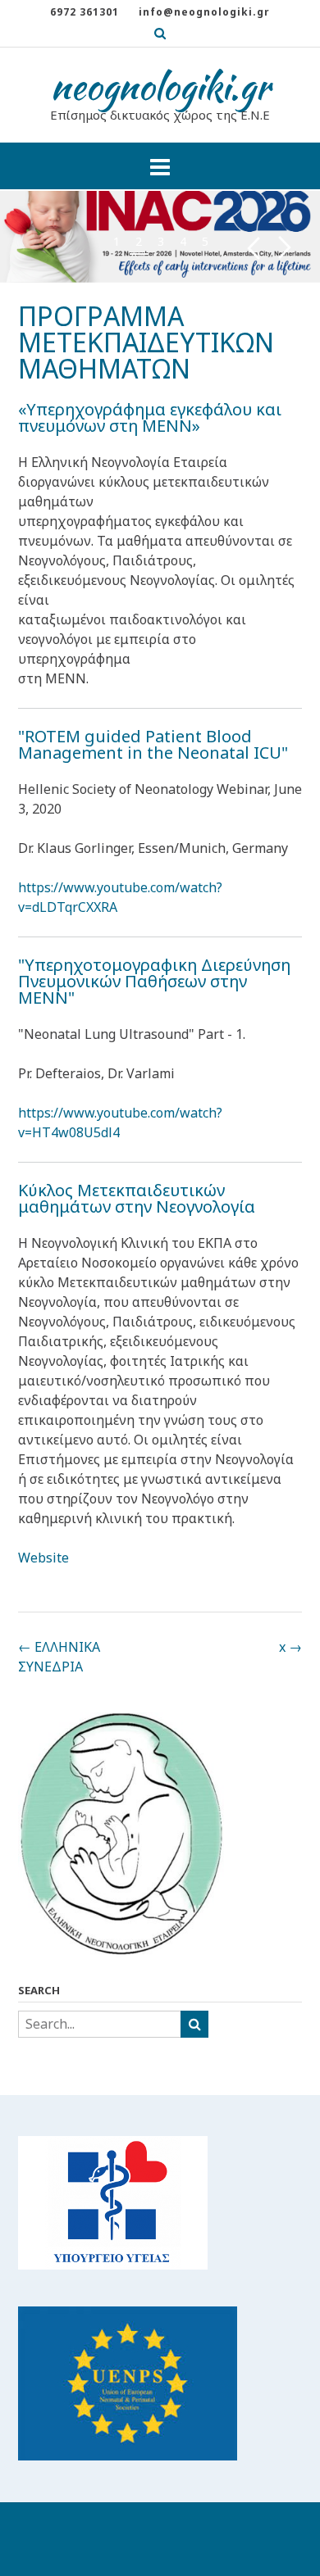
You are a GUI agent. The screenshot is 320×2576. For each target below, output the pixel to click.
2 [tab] (139, 241)
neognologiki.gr (160, 86)
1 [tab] (117, 241)
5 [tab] (205, 241)
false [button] (253, 248)
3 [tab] (161, 241)
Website (43, 1558)
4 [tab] (183, 241)
